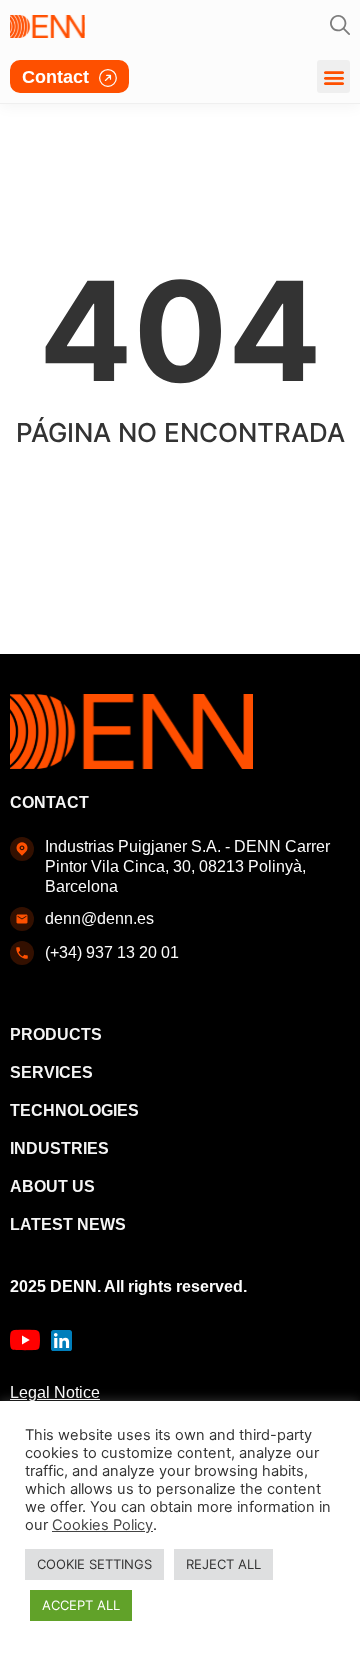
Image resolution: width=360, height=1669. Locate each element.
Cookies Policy (102, 1525)
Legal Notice (55, 1392)
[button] (333, 76)
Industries (59, 1148)
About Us (52, 1186)
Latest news (68, 1224)
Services (51, 1072)
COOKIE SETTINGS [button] (94, 1564)
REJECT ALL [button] (223, 1564)
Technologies (74, 1110)
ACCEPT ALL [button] (81, 1605)
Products (56, 1034)
